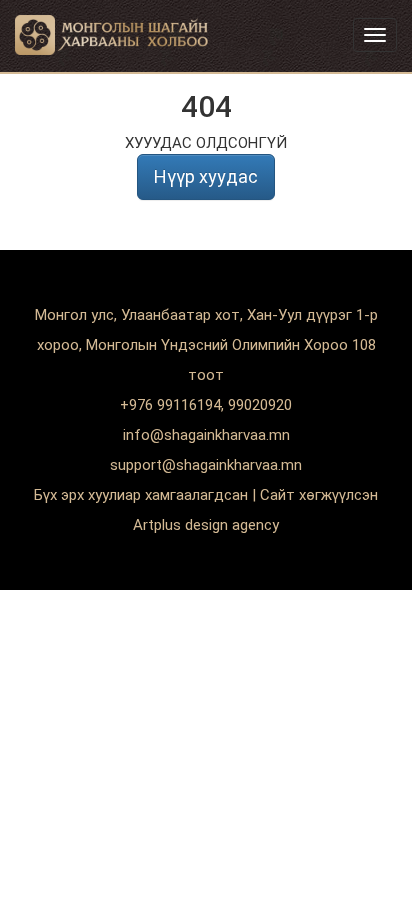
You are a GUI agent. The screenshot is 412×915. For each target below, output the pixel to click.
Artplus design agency (206, 525)
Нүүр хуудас (206, 176)
